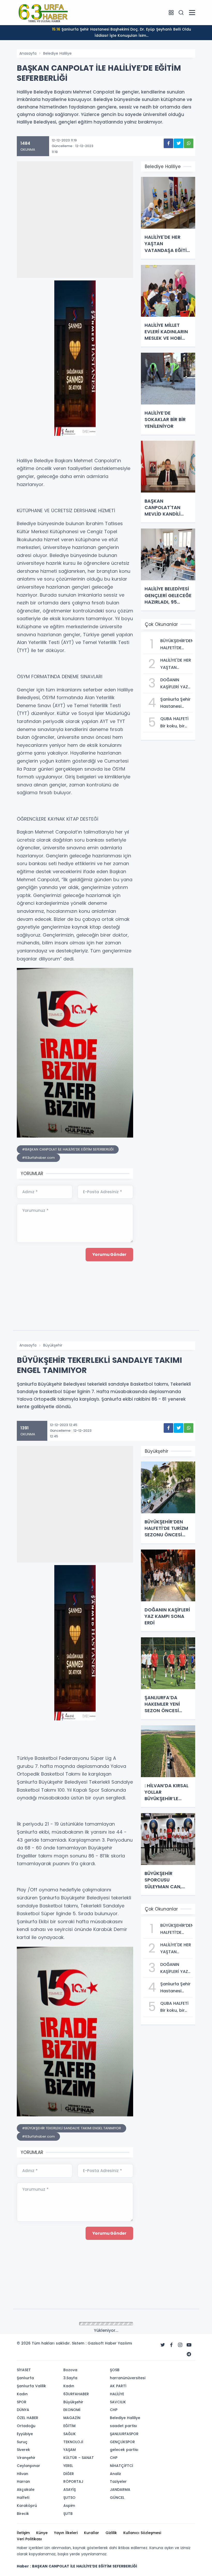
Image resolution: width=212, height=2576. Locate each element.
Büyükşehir (53, 1345)
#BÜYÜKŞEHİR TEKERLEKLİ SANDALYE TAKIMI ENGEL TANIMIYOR (71, 2128)
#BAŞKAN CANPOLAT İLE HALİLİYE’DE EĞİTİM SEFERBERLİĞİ (68, 1149)
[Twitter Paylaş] (179, 143)
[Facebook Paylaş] (168, 143)
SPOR (48, 2324)
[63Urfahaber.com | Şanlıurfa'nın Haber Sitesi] (43, 12)
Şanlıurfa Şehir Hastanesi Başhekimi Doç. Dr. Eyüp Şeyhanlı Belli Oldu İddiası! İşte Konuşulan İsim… (122, 32)
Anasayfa (28, 53)
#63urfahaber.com (38, 1158)
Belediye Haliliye (57, 53)
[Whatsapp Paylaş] (189, 143)
